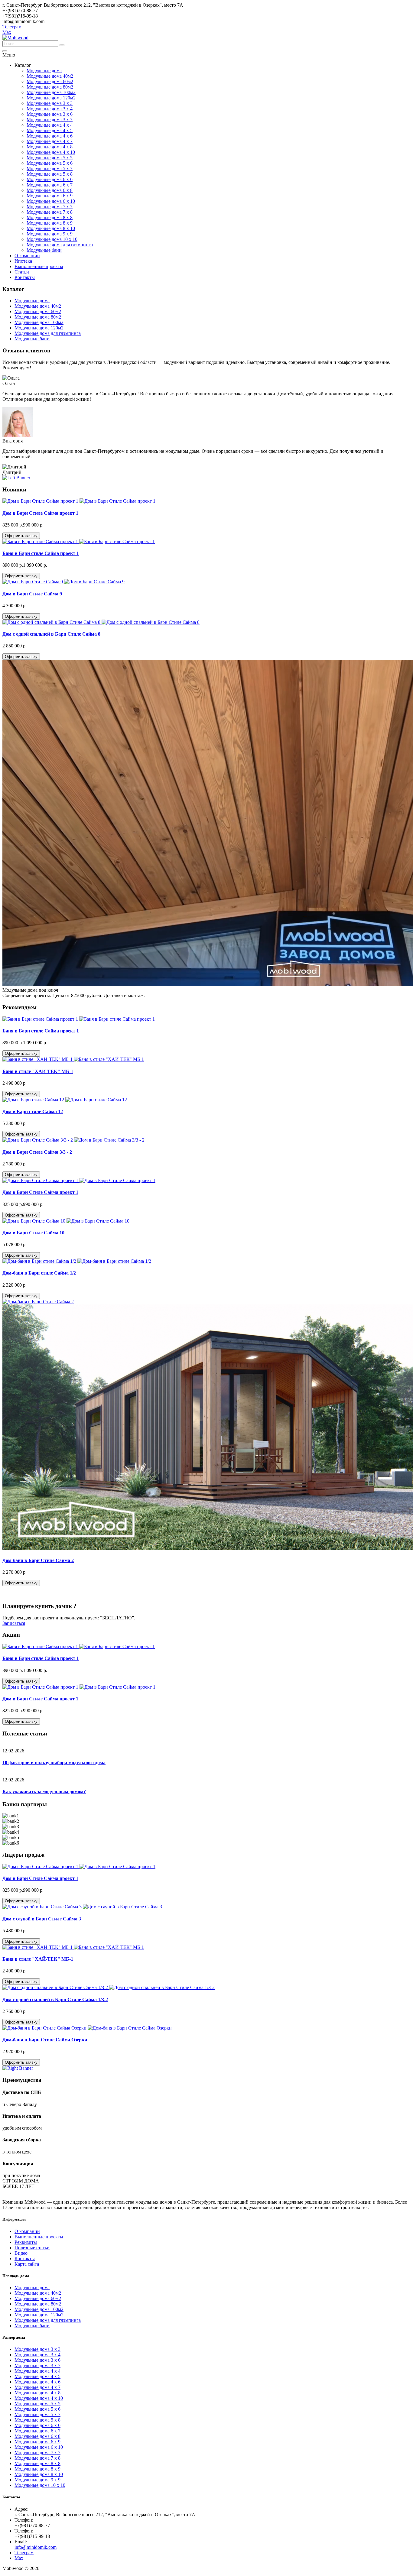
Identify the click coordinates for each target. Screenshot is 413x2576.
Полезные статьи (32, 2248)
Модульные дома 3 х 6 (50, 114)
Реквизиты (26, 2242)
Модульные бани (44, 250)
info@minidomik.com (36, 2547)
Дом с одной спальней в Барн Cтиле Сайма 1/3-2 (55, 1999)
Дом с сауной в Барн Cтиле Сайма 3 (42, 1919)
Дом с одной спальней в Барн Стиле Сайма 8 (51, 634)
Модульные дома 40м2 (50, 76)
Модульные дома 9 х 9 (50, 234)
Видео (21, 2253)
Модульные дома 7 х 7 (50, 207)
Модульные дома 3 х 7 (50, 120)
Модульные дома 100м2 (51, 92)
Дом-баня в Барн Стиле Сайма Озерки (45, 2040)
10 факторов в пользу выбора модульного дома (54, 1763)
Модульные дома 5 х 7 (50, 168)
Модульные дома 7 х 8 (50, 212)
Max (7, 32)
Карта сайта (27, 2264)
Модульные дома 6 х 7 (50, 185)
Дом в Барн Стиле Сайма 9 (32, 594)
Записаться (14, 1623)
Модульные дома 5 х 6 (50, 163)
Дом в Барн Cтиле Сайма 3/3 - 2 (37, 1152)
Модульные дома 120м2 (51, 98)
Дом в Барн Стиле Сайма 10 (33, 1233)
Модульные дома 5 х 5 (50, 158)
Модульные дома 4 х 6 (50, 136)
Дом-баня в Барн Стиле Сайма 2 (38, 1560)
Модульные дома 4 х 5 (50, 130)
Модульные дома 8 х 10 (51, 228)
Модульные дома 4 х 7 (50, 141)
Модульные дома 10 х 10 (52, 239)
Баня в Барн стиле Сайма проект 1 (41, 553)
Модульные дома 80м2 (50, 87)
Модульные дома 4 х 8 (50, 147)
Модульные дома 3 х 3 (50, 103)
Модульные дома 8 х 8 (50, 217)
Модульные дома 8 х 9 (50, 223)
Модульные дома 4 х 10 (51, 152)
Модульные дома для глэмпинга (60, 245)
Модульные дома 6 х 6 (50, 179)
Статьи (22, 272)
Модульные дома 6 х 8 (50, 190)
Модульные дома (44, 71)
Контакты (25, 277)
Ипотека (23, 261)
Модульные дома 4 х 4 (50, 125)
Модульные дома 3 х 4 (50, 109)
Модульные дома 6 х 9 (50, 196)
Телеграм (12, 27)
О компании (27, 256)
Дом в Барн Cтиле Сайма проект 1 (40, 513)
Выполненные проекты (39, 266)
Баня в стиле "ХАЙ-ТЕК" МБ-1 (38, 1071)
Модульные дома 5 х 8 (50, 174)
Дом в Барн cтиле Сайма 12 (33, 1111)
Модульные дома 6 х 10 (51, 201)
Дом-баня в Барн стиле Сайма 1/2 (39, 1273)
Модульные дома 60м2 (50, 81)
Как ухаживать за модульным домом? (44, 1792)
